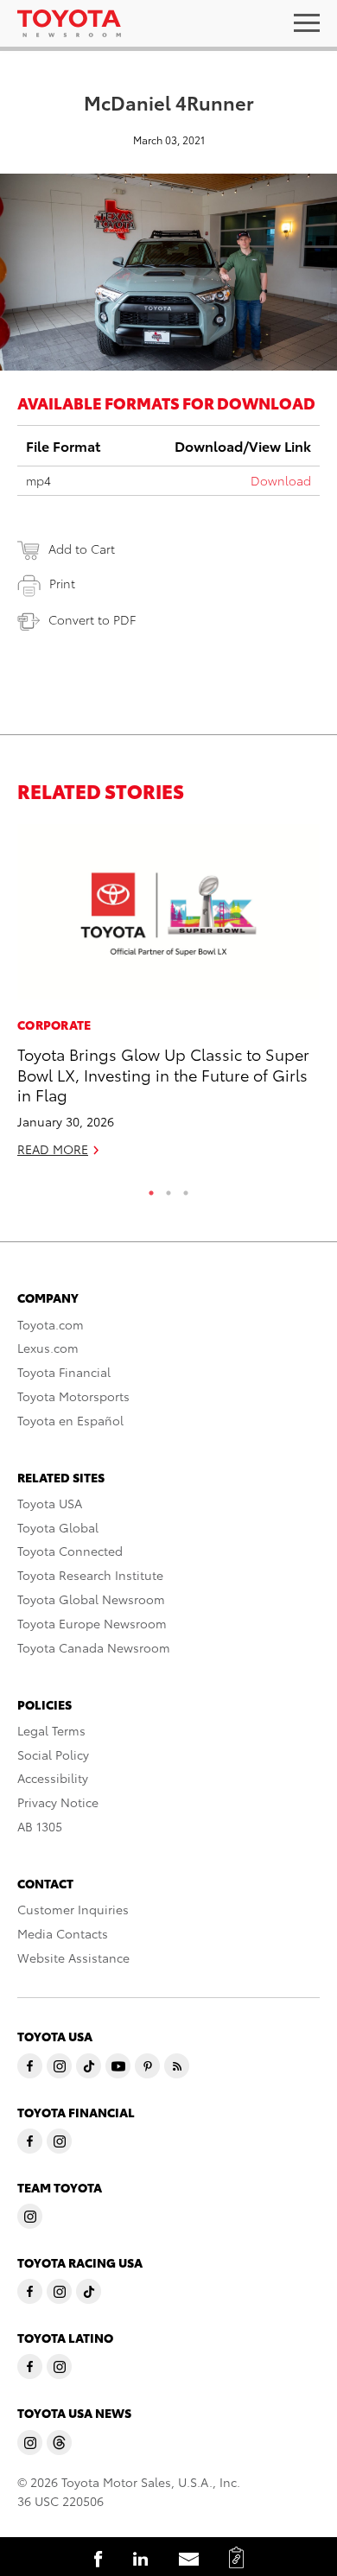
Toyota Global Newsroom (91, 1599)
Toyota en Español (70, 1420)
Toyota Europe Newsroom (92, 1623)
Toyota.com (51, 1324)
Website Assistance (73, 1957)
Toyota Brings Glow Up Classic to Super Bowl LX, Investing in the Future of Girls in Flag (163, 1074)
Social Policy (53, 1754)
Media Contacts (63, 1933)
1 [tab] (151, 1189)
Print (62, 583)
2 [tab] (168, 1189)
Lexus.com (48, 1348)
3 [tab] (186, 1189)
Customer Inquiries (73, 1909)
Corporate (54, 1025)
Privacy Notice (58, 1802)
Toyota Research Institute (90, 1575)
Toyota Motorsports (73, 1396)
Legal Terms (51, 1730)
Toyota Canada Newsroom (94, 1647)
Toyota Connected (70, 1551)
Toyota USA (50, 1503)
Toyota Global (58, 1527)
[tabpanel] (168, 998)
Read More (53, 1149)
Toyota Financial (64, 1372)
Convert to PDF (92, 619)
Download (281, 480)
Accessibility (53, 1778)
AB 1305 (40, 1826)
